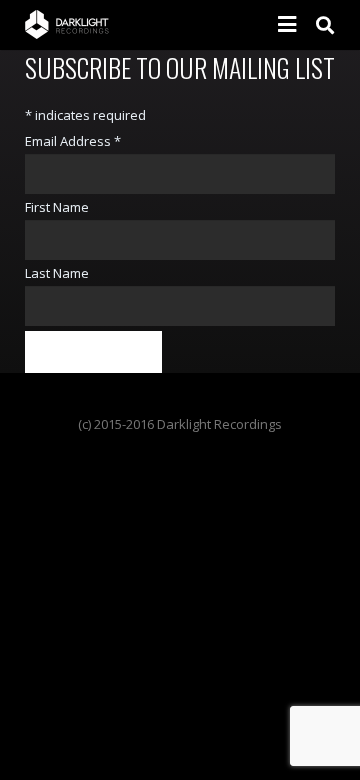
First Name (57, 207)
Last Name (57, 273)
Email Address (73, 141)
